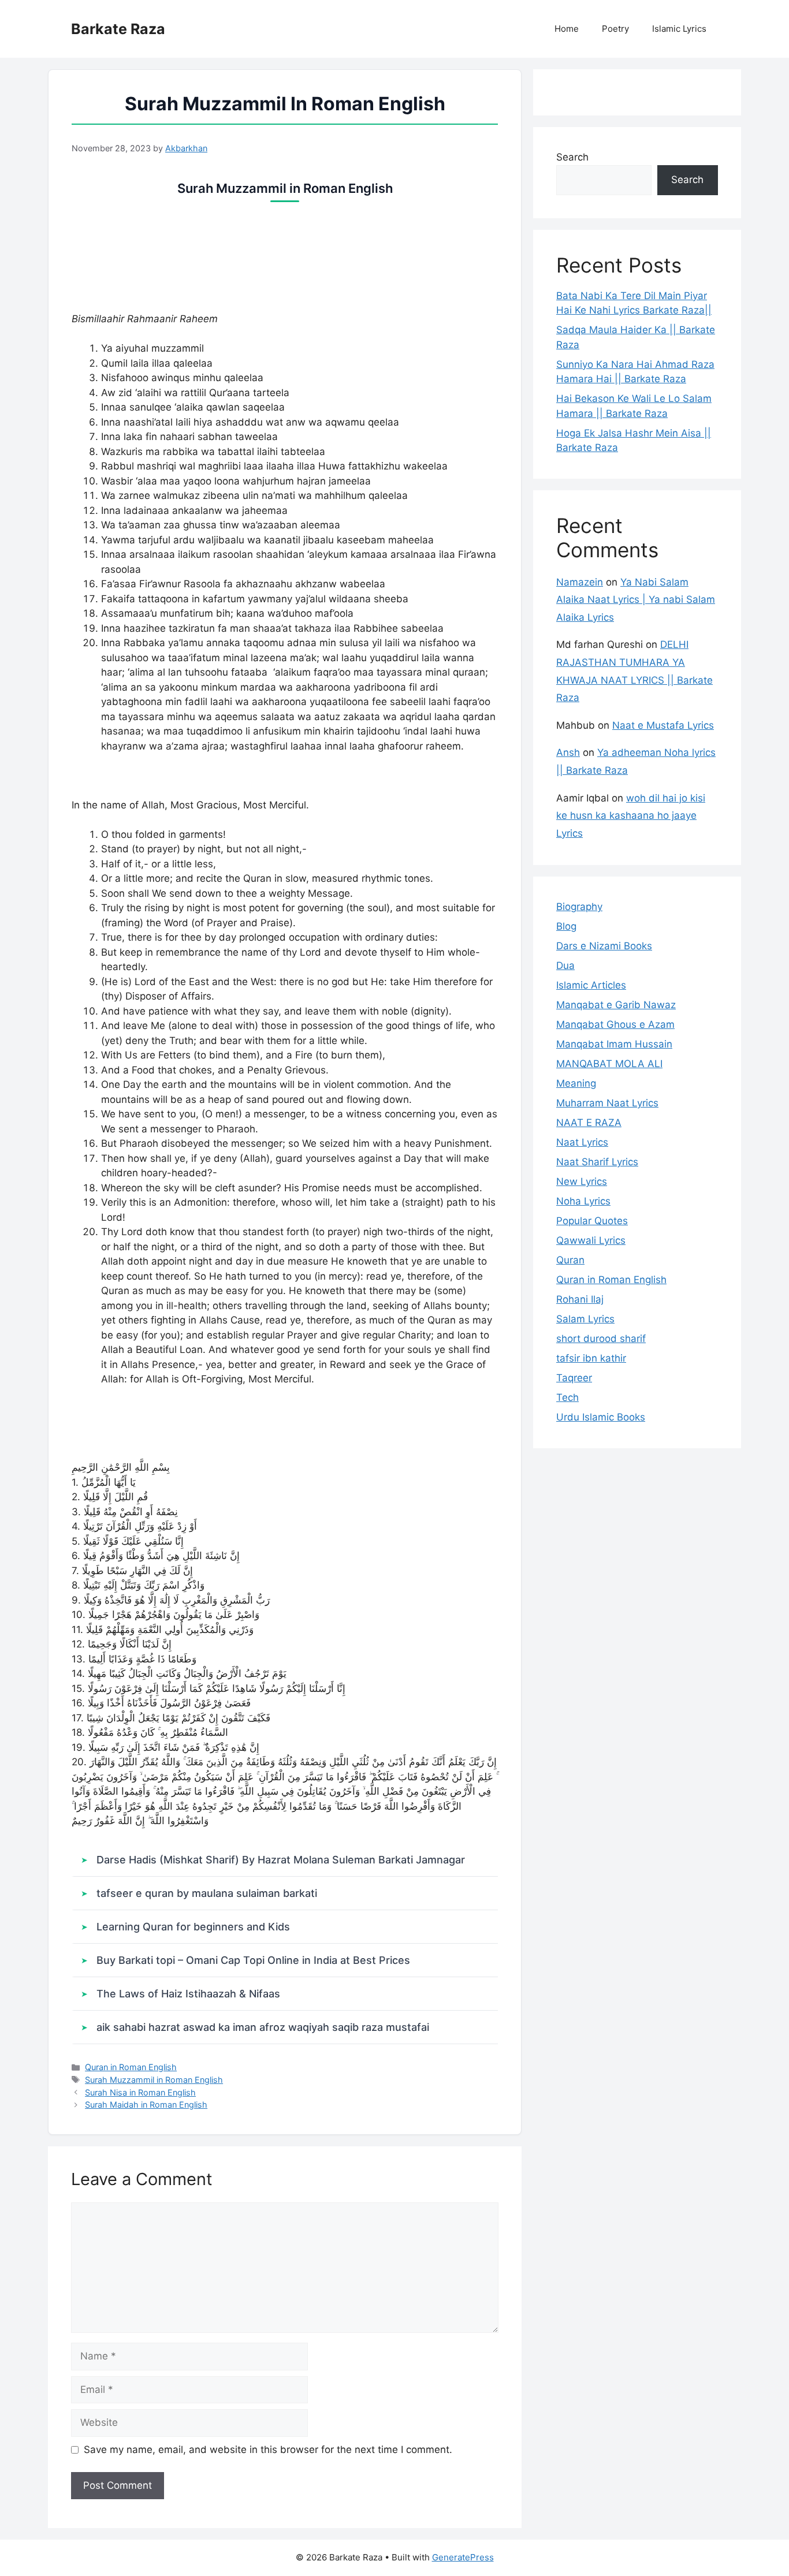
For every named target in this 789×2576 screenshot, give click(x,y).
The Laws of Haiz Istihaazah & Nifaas (188, 1994)
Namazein (580, 582)
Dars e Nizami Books (604, 946)
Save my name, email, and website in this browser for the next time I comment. (268, 2450)
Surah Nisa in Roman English (140, 2092)
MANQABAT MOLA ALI (609, 1064)
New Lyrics (582, 1181)
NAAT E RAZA (589, 1123)
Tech (567, 1397)
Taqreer (574, 1378)
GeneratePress (463, 2557)
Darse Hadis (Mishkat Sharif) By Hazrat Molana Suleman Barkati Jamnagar (281, 1860)
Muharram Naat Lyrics (607, 1103)
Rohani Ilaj (580, 1299)
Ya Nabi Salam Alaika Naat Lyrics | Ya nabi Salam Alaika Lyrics (636, 600)
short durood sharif (601, 1339)
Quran (570, 1260)
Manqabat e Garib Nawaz (616, 1005)
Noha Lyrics (583, 1201)
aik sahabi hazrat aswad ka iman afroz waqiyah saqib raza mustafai (263, 2027)
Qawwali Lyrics (591, 1240)
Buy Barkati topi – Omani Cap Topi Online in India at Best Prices (253, 1960)
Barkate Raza (118, 29)
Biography (579, 907)
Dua (565, 965)
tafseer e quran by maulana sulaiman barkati (207, 1893)
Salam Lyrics (585, 1319)
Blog (566, 926)
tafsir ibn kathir (591, 1358)
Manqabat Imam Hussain (614, 1044)
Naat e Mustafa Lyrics (663, 725)
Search (572, 157)
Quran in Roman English (131, 2067)
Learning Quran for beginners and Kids (193, 1927)
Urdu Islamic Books (601, 1417)
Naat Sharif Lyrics (597, 1162)
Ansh (568, 752)
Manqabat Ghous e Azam (615, 1024)
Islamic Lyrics (679, 29)
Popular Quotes (592, 1221)
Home (567, 29)
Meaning (576, 1083)
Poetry (615, 29)
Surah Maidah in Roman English (146, 2105)
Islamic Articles (591, 985)
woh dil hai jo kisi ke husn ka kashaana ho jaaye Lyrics (631, 816)
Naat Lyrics (582, 1142)
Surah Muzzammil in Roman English (154, 2080)
